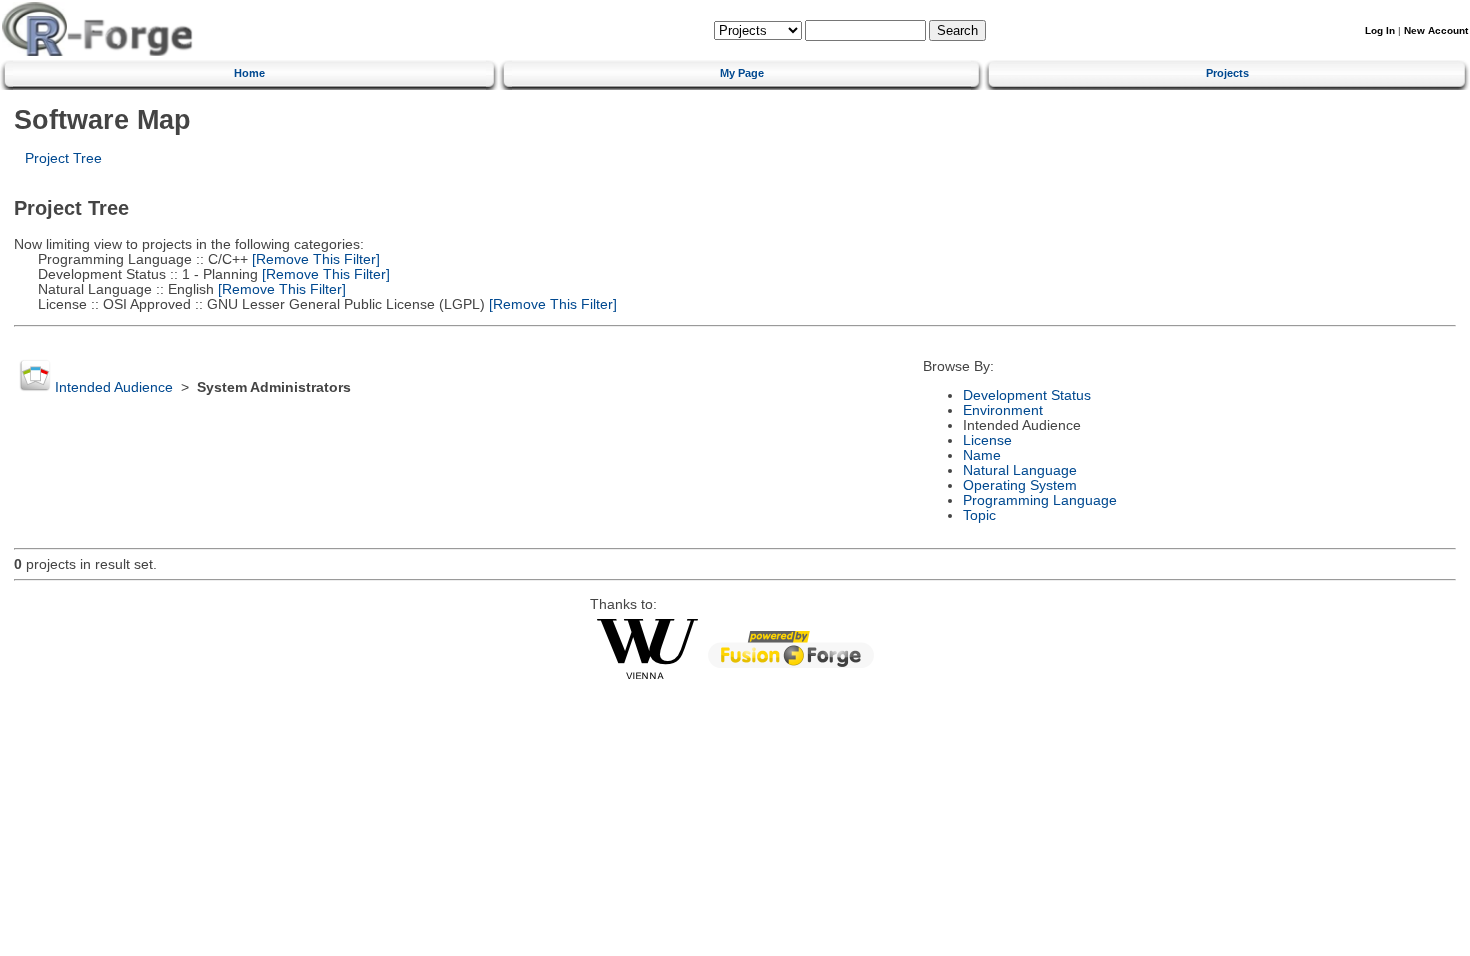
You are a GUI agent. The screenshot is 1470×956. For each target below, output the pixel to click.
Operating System (1020, 485)
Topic (979, 515)
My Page (742, 73)
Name (982, 455)
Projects (1227, 73)
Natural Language (1020, 470)
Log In (1380, 30)
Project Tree (63, 158)
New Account (1436, 30)
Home (249, 73)
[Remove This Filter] (314, 259)
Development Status (1027, 395)
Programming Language (1040, 500)
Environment (1003, 410)
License (987, 440)
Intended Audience (114, 387)
